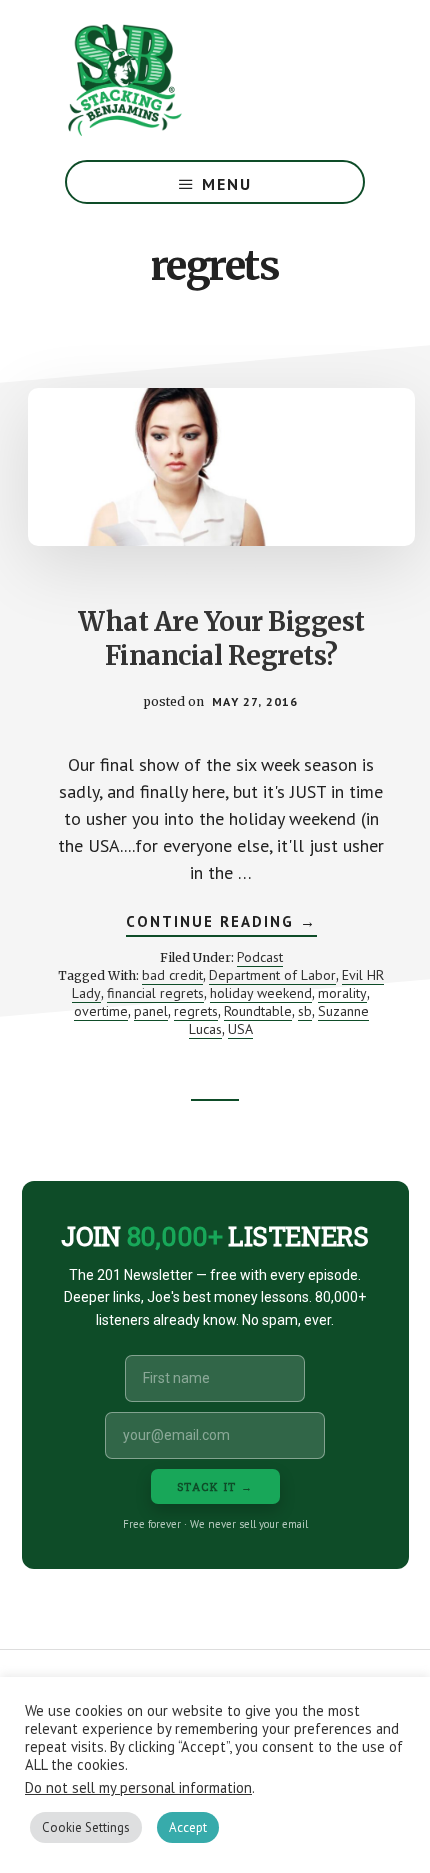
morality (342, 993)
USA (240, 1029)
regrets (196, 1011)
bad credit (172, 975)
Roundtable (258, 1011)
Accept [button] (188, 1827)
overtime (101, 1011)
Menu (227, 184)
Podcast (260, 957)
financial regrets (155, 993)
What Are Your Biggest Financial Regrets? (221, 638)
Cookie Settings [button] (86, 1827)
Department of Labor (272, 975)
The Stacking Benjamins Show (190, 80)
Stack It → (215, 1486)
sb (305, 1011)
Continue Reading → (221, 924)
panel (151, 1011)
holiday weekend (261, 993)
